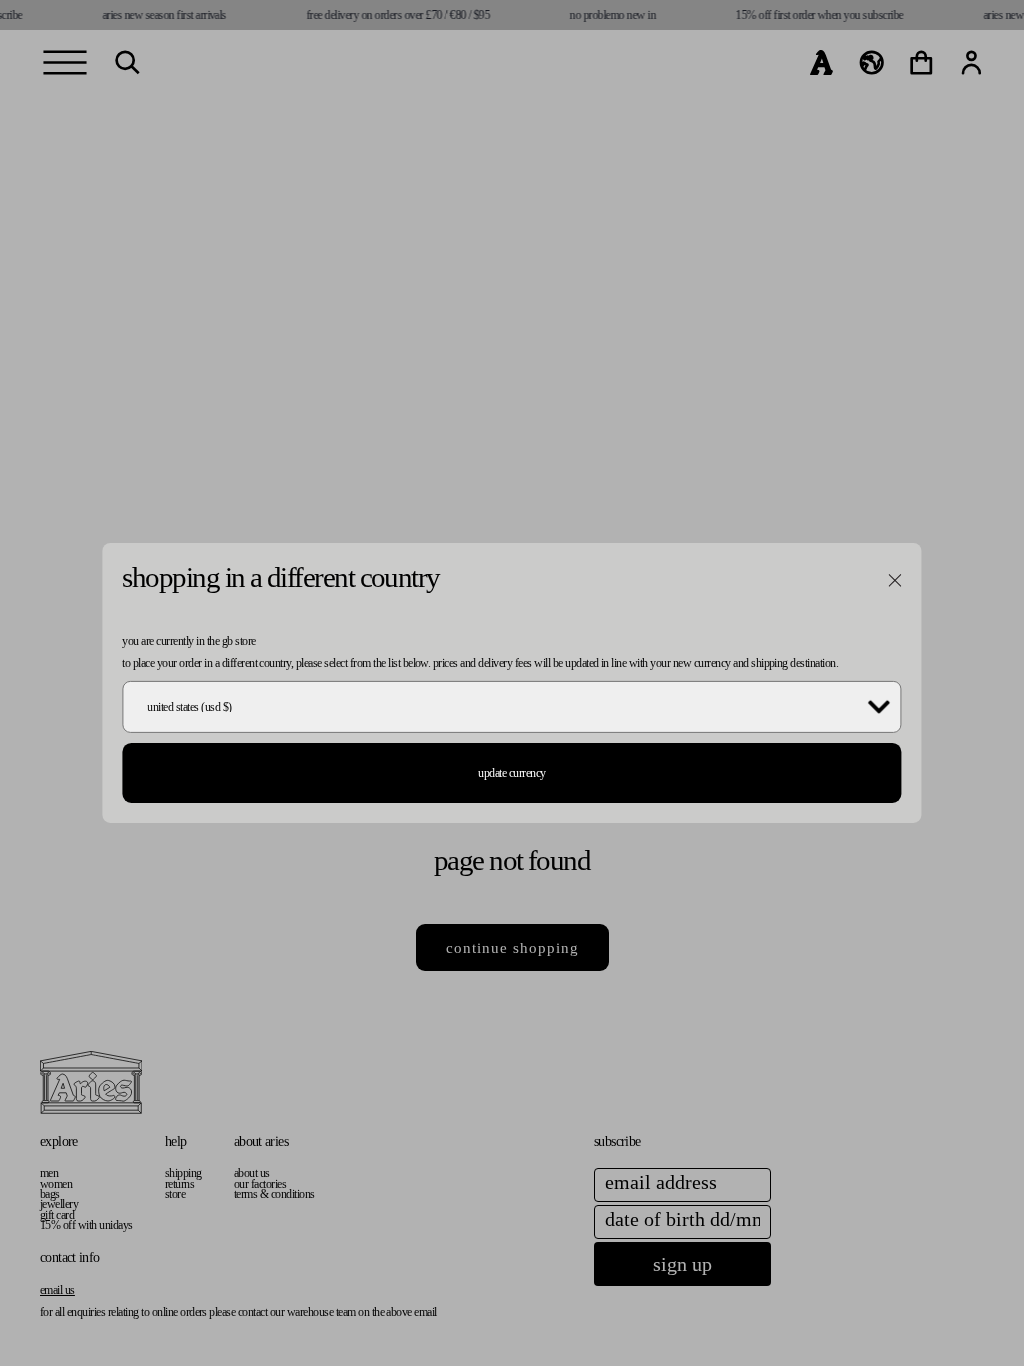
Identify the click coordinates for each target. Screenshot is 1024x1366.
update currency (511, 773)
